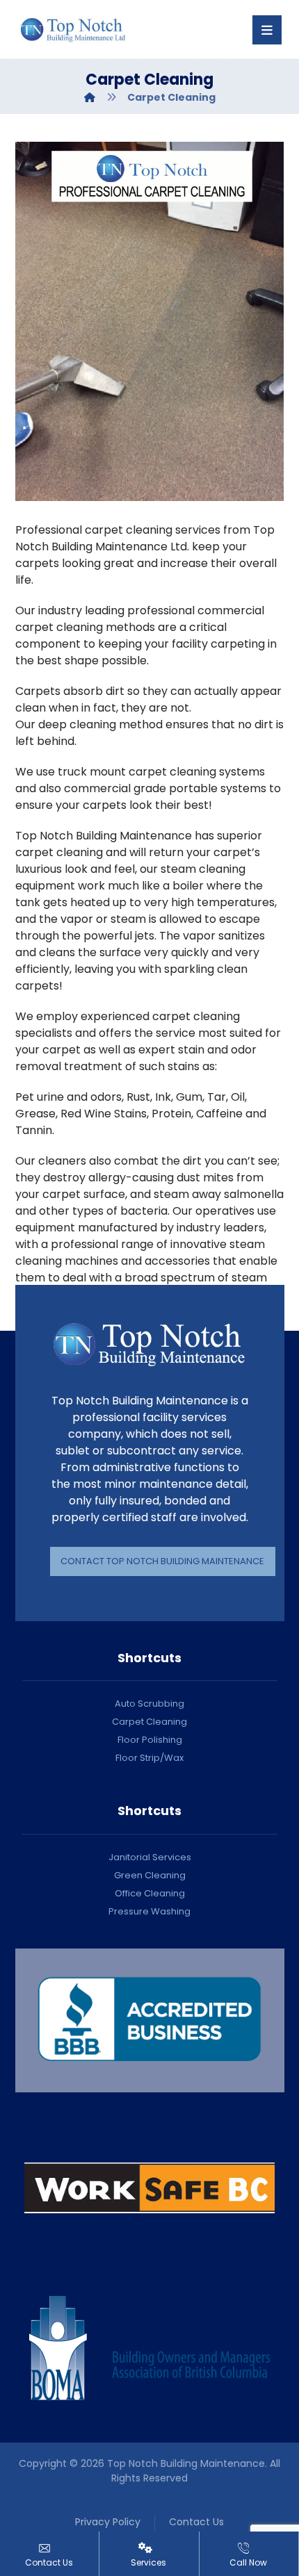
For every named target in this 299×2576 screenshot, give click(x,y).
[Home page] (90, 97)
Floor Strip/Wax (149, 1758)
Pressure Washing (149, 1911)
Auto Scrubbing (149, 1704)
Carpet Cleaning (149, 1722)
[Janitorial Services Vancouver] (73, 30)
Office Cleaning (150, 1893)
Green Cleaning (150, 1875)
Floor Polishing (150, 1740)
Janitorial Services (150, 1857)
